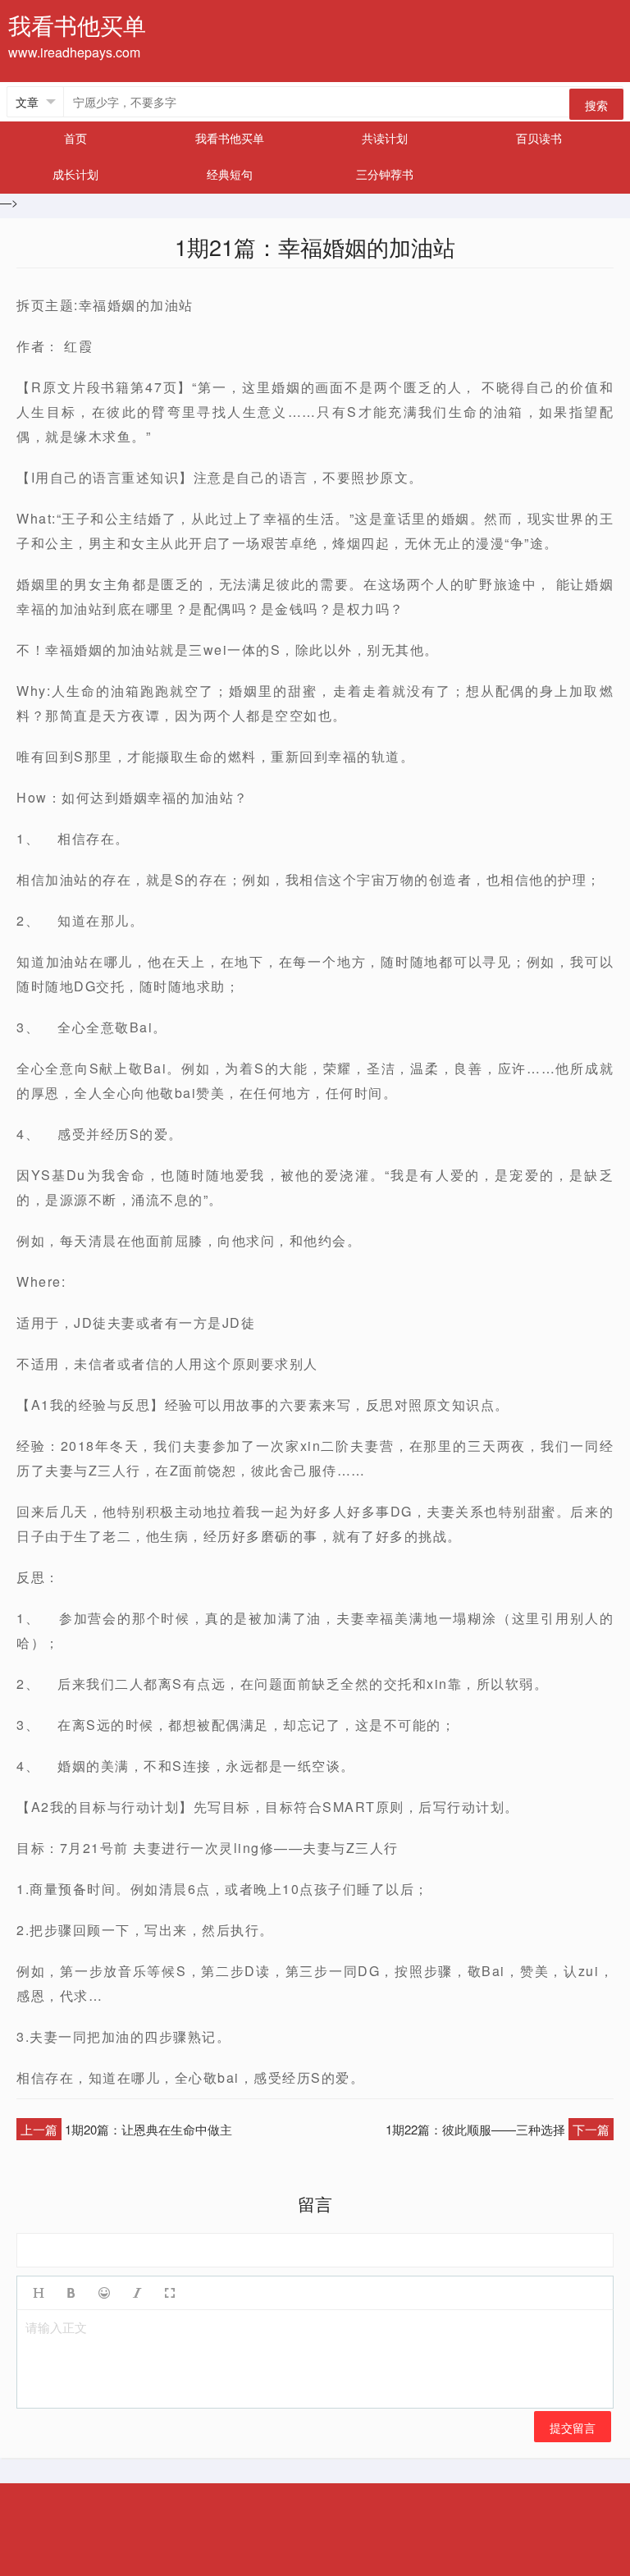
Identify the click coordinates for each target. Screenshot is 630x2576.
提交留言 (573, 2427)
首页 (75, 138)
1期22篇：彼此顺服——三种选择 (475, 2129)
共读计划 (385, 138)
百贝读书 (539, 138)
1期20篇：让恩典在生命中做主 (148, 2129)
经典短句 (230, 174)
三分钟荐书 (385, 174)
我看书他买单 (230, 138)
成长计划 (75, 174)
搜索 (596, 105)
